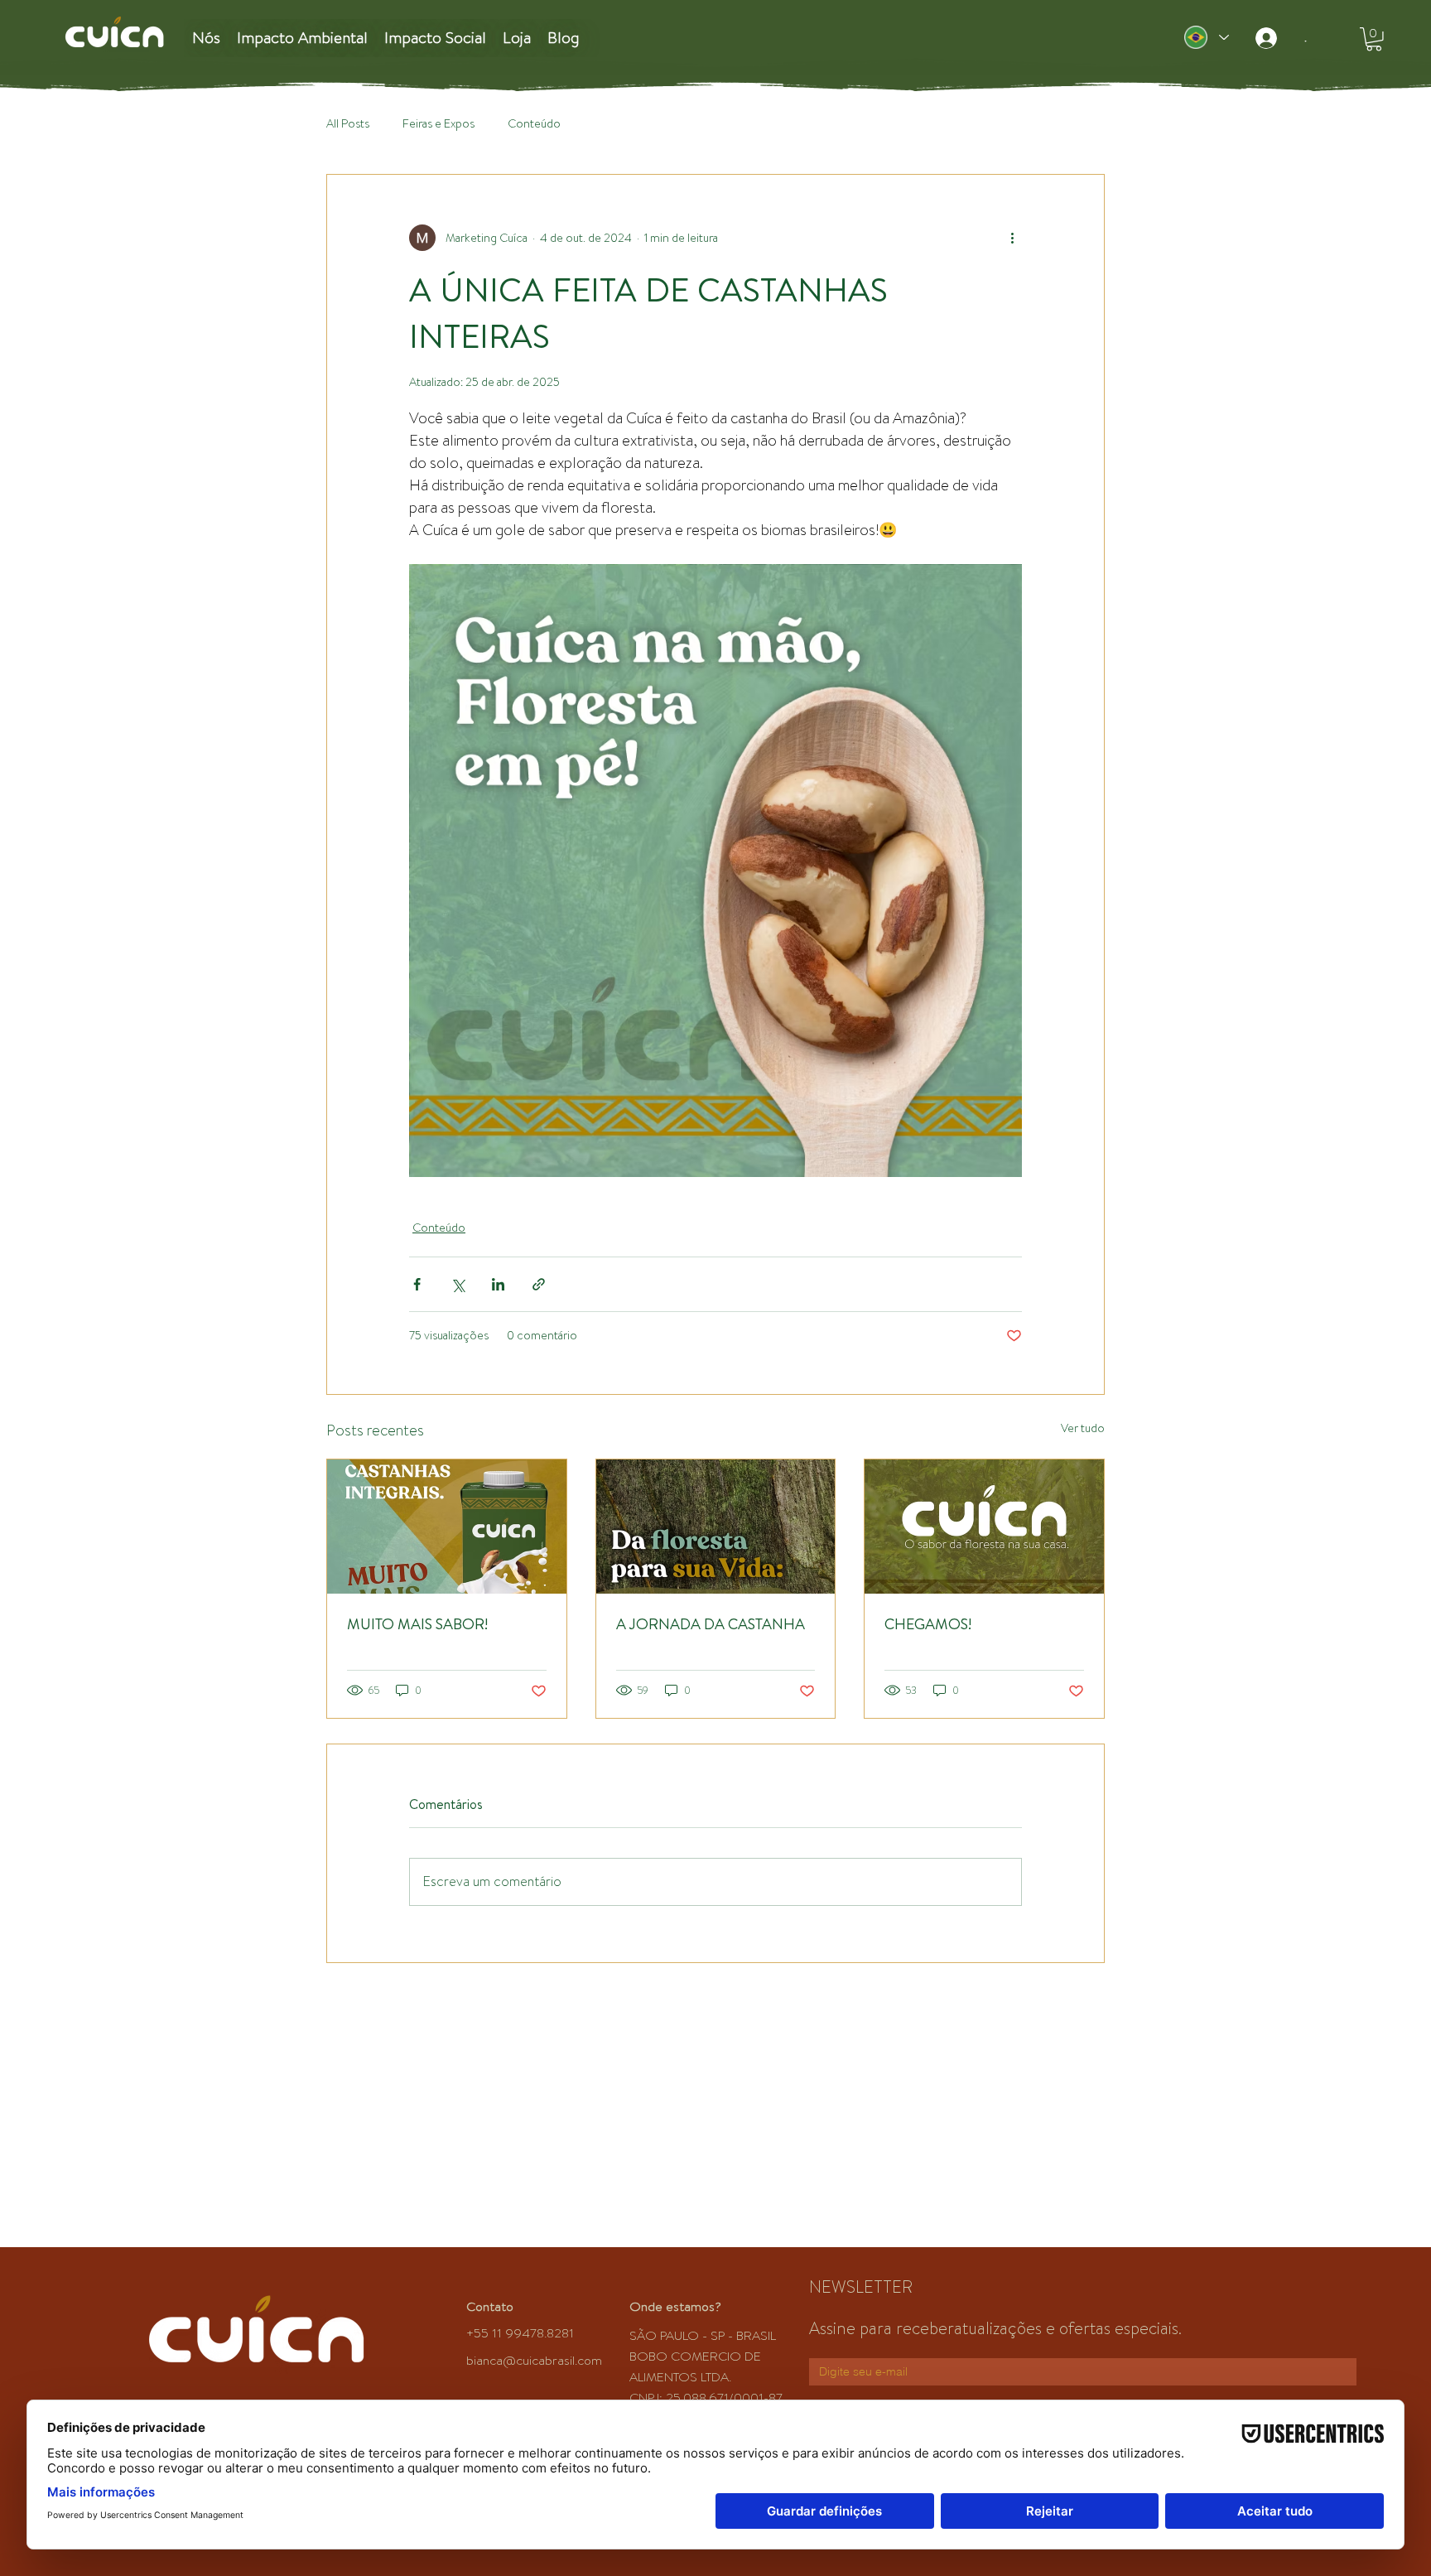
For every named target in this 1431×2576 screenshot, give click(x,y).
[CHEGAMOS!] (984, 1527)
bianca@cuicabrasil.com (534, 2361)
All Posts (348, 124)
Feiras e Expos (438, 124)
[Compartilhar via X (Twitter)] (458, 1284)
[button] (1374, 39)
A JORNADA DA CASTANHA (711, 1624)
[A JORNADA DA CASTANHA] (716, 1527)
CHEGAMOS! (928, 1624)
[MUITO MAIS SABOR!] (447, 1527)
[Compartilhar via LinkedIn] (498, 1284)
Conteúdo (534, 124)
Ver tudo (1083, 1428)
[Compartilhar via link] (539, 1284)
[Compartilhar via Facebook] (417, 1284)
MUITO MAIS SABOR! (417, 1624)
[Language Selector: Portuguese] (1206, 37)
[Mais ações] (1012, 238)
